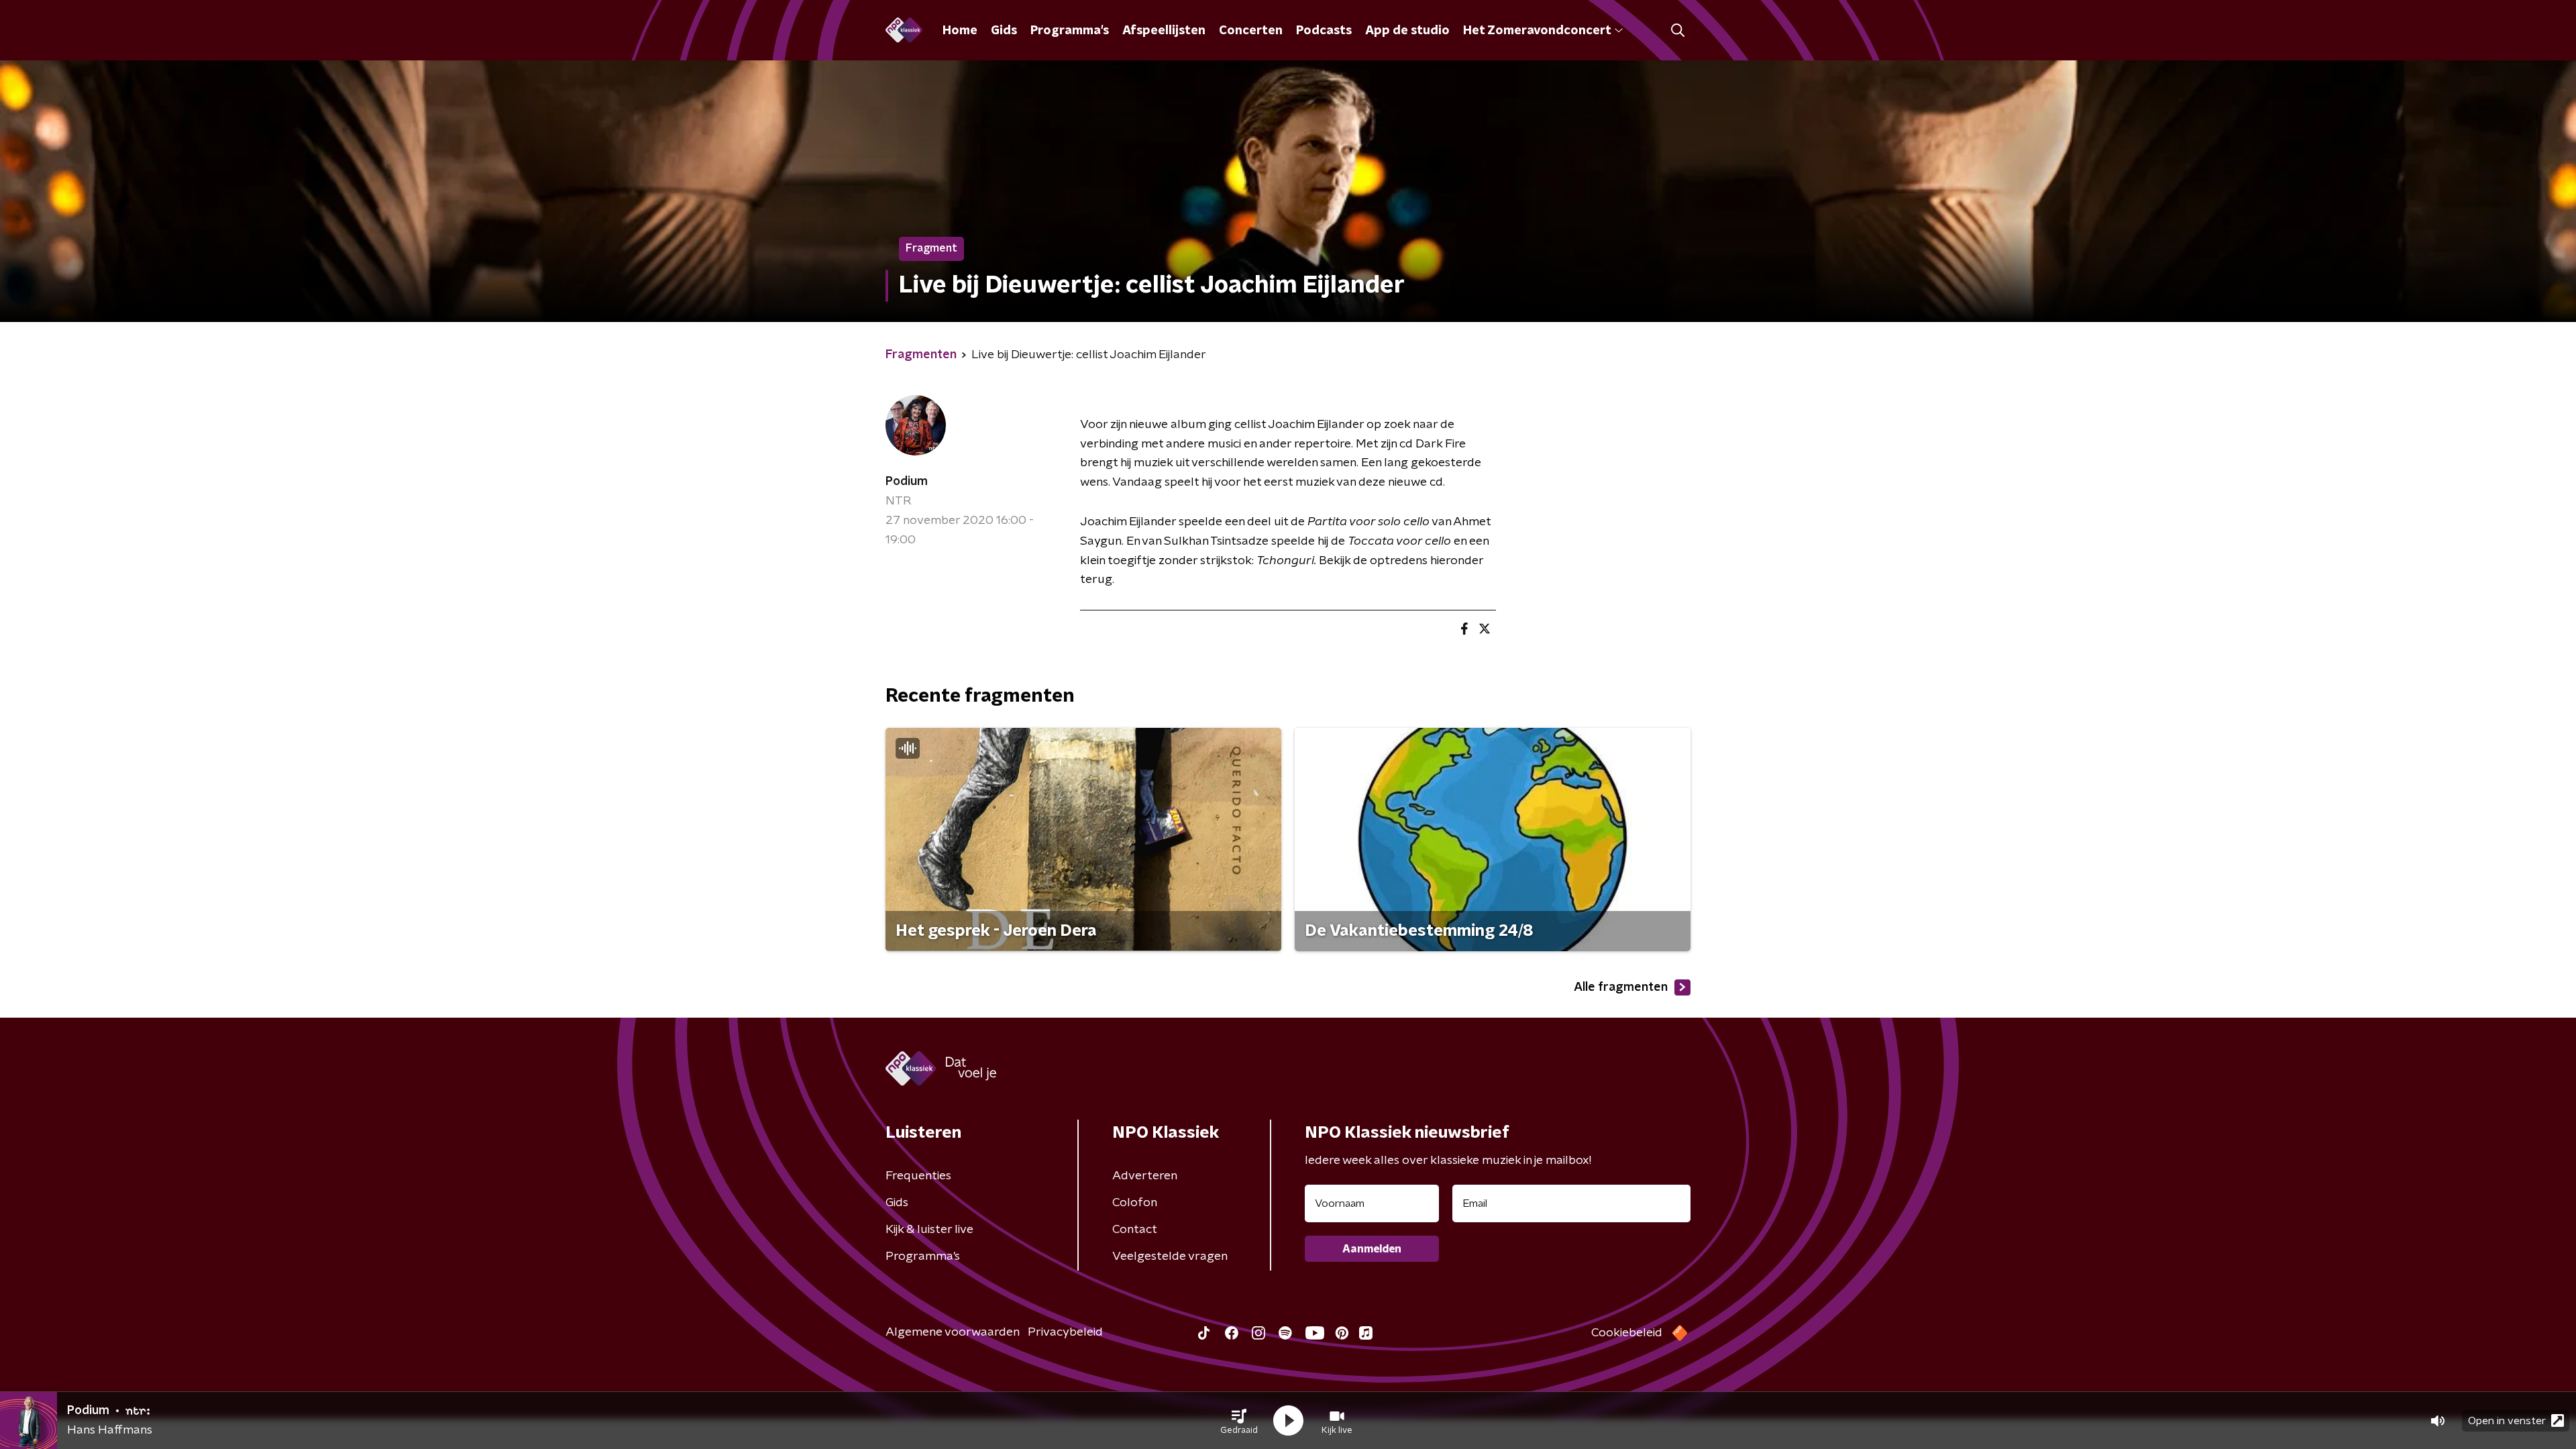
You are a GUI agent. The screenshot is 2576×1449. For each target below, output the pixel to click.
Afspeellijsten (1164, 31)
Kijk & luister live (929, 1230)
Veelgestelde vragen (1170, 1256)
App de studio (1407, 31)
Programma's (1070, 31)
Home (960, 31)
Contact (1135, 1230)
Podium (907, 482)
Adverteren (1145, 1176)
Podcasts (1324, 31)
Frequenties (918, 1176)
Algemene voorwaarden (953, 1332)
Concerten (1251, 31)
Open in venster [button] (2507, 1421)
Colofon (1135, 1203)
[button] (1239, 1421)
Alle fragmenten (1621, 987)
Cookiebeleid (1627, 1333)
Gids (1004, 31)
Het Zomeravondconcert (1537, 31)
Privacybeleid (1065, 1332)
